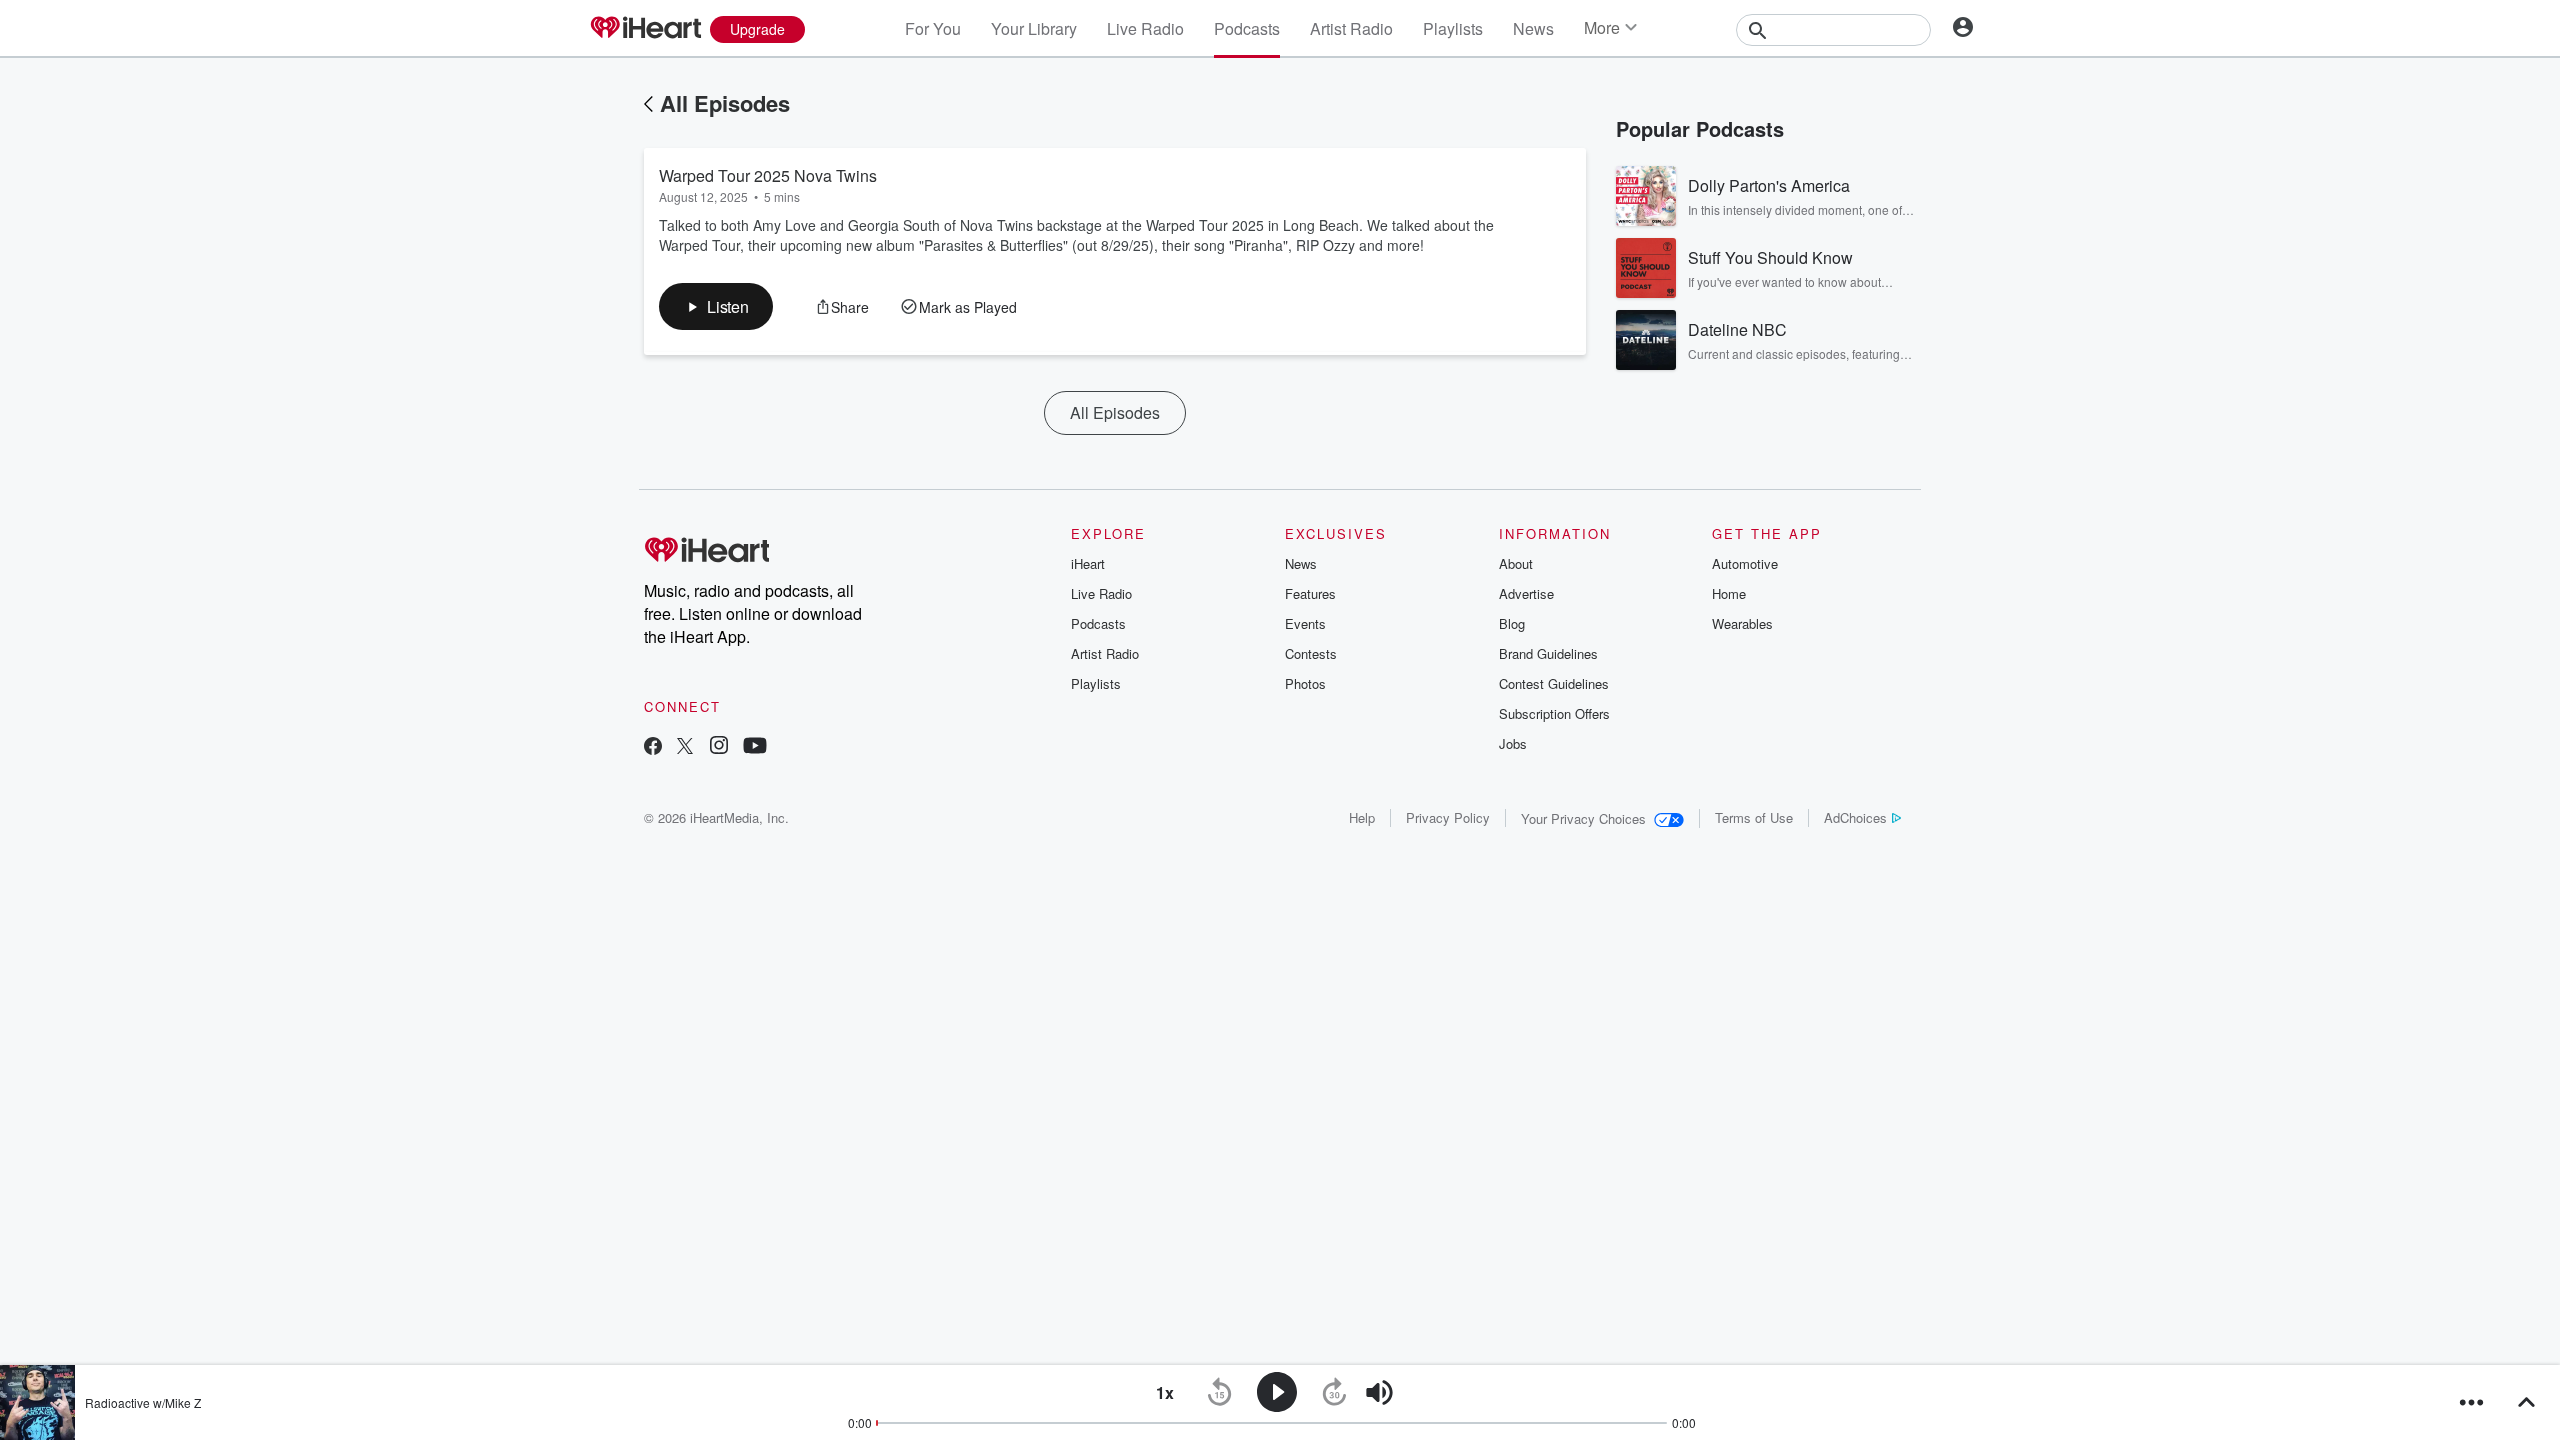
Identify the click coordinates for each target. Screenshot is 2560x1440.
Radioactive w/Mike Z (143, 1402)
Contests (1311, 653)
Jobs (1513, 743)
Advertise (1526, 593)
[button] (716, 306)
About (1516, 563)
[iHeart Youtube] (755, 747)
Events (1305, 623)
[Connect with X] (685, 747)
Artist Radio (1351, 28)
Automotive (1745, 563)
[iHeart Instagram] (719, 747)
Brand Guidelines (1548, 653)
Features (1310, 593)
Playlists (1453, 28)
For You (933, 28)
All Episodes (725, 103)
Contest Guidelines (1554, 683)
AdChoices (1855, 817)
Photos (1305, 683)
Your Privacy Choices (1583, 818)
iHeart (1088, 563)
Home (1729, 593)
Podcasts (1247, 28)
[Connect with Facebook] (653, 747)
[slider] (1434, 1393)
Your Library (1034, 28)
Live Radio (1145, 28)
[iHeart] (645, 29)
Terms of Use (1754, 817)
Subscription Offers (1554, 713)
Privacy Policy (1448, 817)
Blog (1512, 623)
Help (1362, 817)
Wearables (1742, 623)
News (1533, 28)
